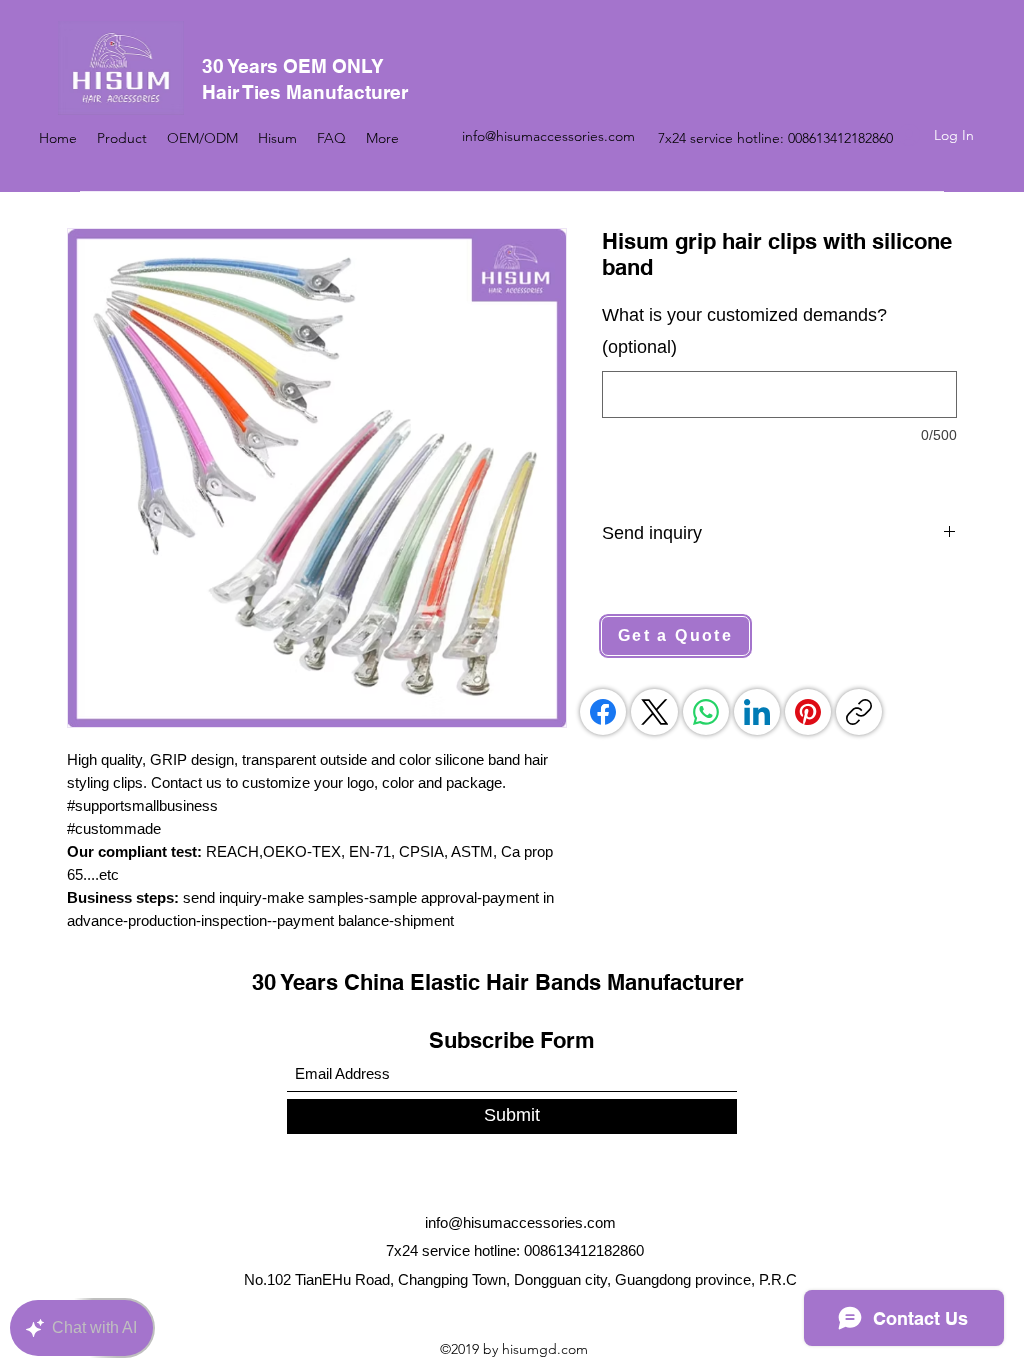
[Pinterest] (808, 712)
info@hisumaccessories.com (548, 136)
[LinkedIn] (757, 712)
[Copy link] (859, 712)
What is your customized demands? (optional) (744, 331)
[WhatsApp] (706, 712)
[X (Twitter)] (655, 712)
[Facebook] (603, 712)
